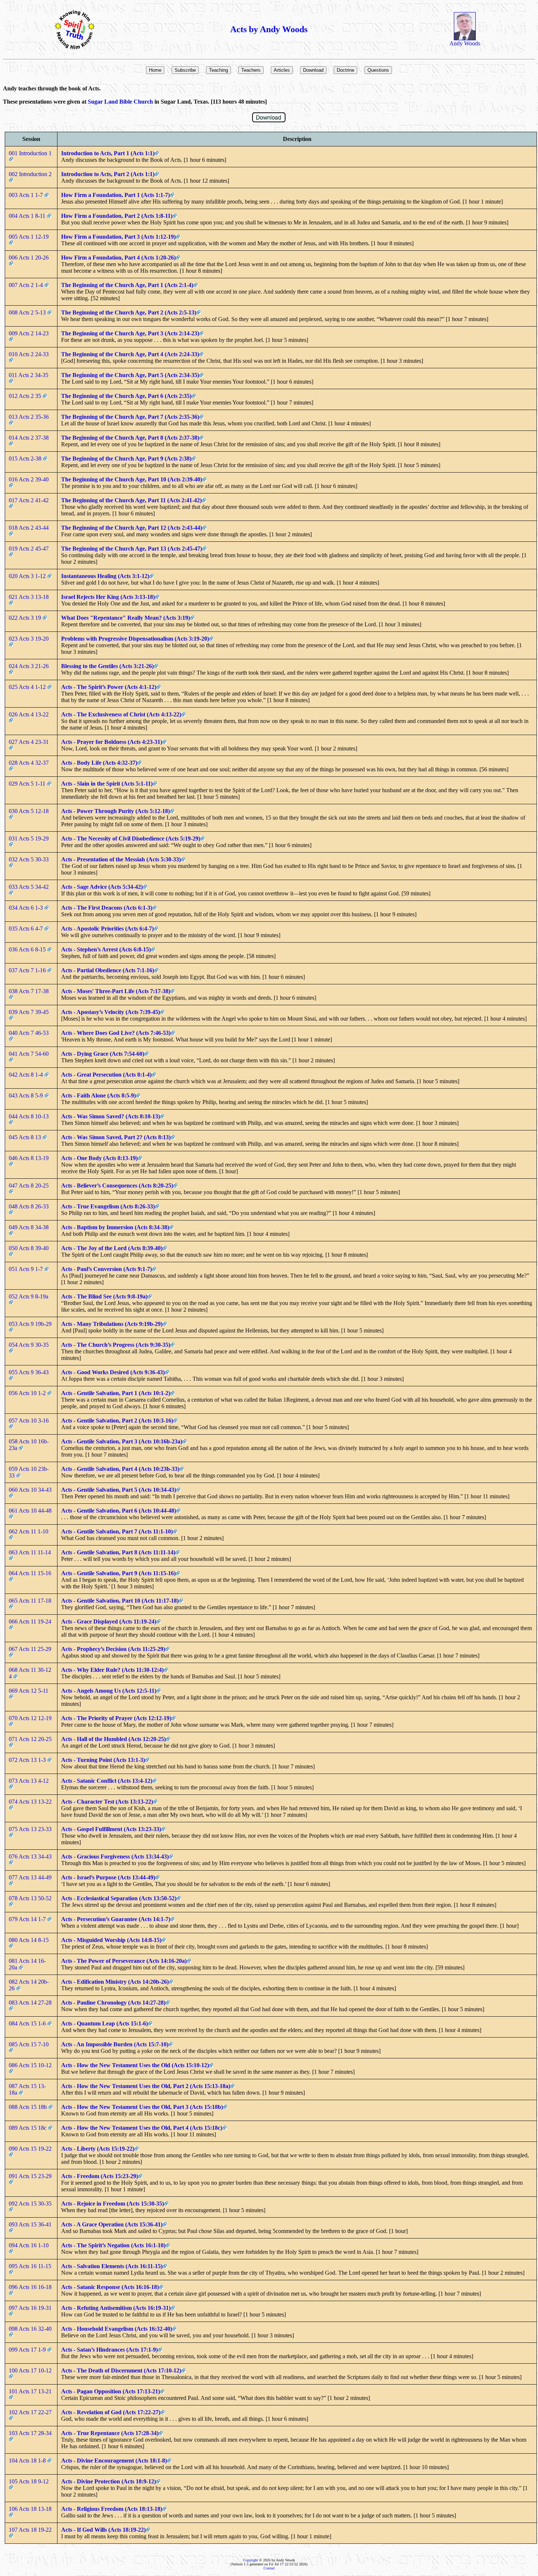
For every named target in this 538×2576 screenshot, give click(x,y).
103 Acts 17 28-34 (31, 2433)
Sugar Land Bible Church (120, 102)
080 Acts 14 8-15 (29, 1940)
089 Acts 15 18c (28, 2128)
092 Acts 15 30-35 (31, 2204)
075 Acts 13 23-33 (31, 1829)
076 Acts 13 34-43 (31, 1856)
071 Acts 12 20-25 (31, 1739)
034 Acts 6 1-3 (27, 908)
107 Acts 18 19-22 (31, 2530)
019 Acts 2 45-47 (29, 549)
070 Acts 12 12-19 (31, 1718)
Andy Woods (465, 43)
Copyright (251, 2560)
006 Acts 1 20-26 (29, 258)
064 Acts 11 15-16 (31, 1573)
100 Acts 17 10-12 (31, 2370)
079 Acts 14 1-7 (28, 1919)
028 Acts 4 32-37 (29, 763)
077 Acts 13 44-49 (31, 1877)
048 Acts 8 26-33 (29, 1206)
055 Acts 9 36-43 (29, 1372)
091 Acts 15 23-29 (31, 2176)
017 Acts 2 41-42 (29, 500)
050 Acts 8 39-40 (29, 1248)
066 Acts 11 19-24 (31, 1621)
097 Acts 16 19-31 (31, 2308)
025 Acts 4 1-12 (28, 687)
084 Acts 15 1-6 (28, 2023)
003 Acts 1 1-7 (27, 195)
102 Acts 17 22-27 (31, 2412)
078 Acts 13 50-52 (31, 1898)
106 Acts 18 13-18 (31, 2509)
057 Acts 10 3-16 (29, 1421)
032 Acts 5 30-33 (29, 859)
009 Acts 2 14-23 (29, 333)
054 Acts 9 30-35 (29, 1345)
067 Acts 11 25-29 (31, 1649)
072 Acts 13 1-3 (28, 1760)
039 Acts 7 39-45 (29, 1012)
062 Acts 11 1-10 (29, 1531)
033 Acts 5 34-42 (29, 887)
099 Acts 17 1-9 (28, 2350)
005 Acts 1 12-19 (29, 237)
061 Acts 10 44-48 (31, 1511)
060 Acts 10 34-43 (31, 1490)
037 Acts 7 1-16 (28, 970)
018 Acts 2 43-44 (29, 528)
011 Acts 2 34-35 (29, 375)
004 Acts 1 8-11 (28, 216)
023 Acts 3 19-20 (29, 639)
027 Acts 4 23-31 (29, 742)
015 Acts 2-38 (26, 458)
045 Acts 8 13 (26, 1137)
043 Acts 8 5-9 (27, 1095)
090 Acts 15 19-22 (31, 2149)
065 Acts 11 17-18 (31, 1601)
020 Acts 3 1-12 (28, 576)
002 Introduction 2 (31, 174)
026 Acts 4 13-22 (29, 714)
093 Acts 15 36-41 (31, 2224)
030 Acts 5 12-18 (29, 811)
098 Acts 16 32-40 (31, 2329)
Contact (269, 2568)
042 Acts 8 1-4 (27, 1075)
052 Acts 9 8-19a (29, 1296)
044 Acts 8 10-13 (29, 1116)
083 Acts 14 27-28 (31, 2003)
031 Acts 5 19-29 (29, 838)
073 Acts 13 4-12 (29, 1781)
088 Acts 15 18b (29, 2107)
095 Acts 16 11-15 (31, 2266)
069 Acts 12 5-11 (29, 1691)
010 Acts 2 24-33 (29, 354)
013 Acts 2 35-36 (29, 417)
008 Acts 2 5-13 (28, 312)
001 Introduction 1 (31, 153)
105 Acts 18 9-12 (29, 2481)
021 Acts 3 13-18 (29, 597)
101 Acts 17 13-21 (31, 2391)
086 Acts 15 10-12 (31, 2065)
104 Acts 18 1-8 (28, 2461)
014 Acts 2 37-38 (29, 438)
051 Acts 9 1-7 (27, 1269)
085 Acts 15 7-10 (29, 2044)
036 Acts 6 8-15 (28, 949)
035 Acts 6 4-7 (27, 929)
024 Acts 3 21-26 (29, 666)
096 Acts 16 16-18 (31, 2287)
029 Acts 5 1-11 (28, 784)
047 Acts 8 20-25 (29, 1186)
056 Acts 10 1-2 (28, 1393)
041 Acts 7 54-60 (29, 1054)
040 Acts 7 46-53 (29, 1033)
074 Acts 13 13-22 (31, 1802)
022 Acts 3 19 (26, 618)
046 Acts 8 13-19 (29, 1158)
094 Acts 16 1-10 (29, 2245)
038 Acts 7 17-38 (29, 991)
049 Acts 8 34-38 (29, 1227)
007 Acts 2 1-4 (27, 285)
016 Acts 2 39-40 (29, 479)
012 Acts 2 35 (26, 396)
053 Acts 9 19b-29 (31, 1324)
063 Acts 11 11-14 (31, 1552)
